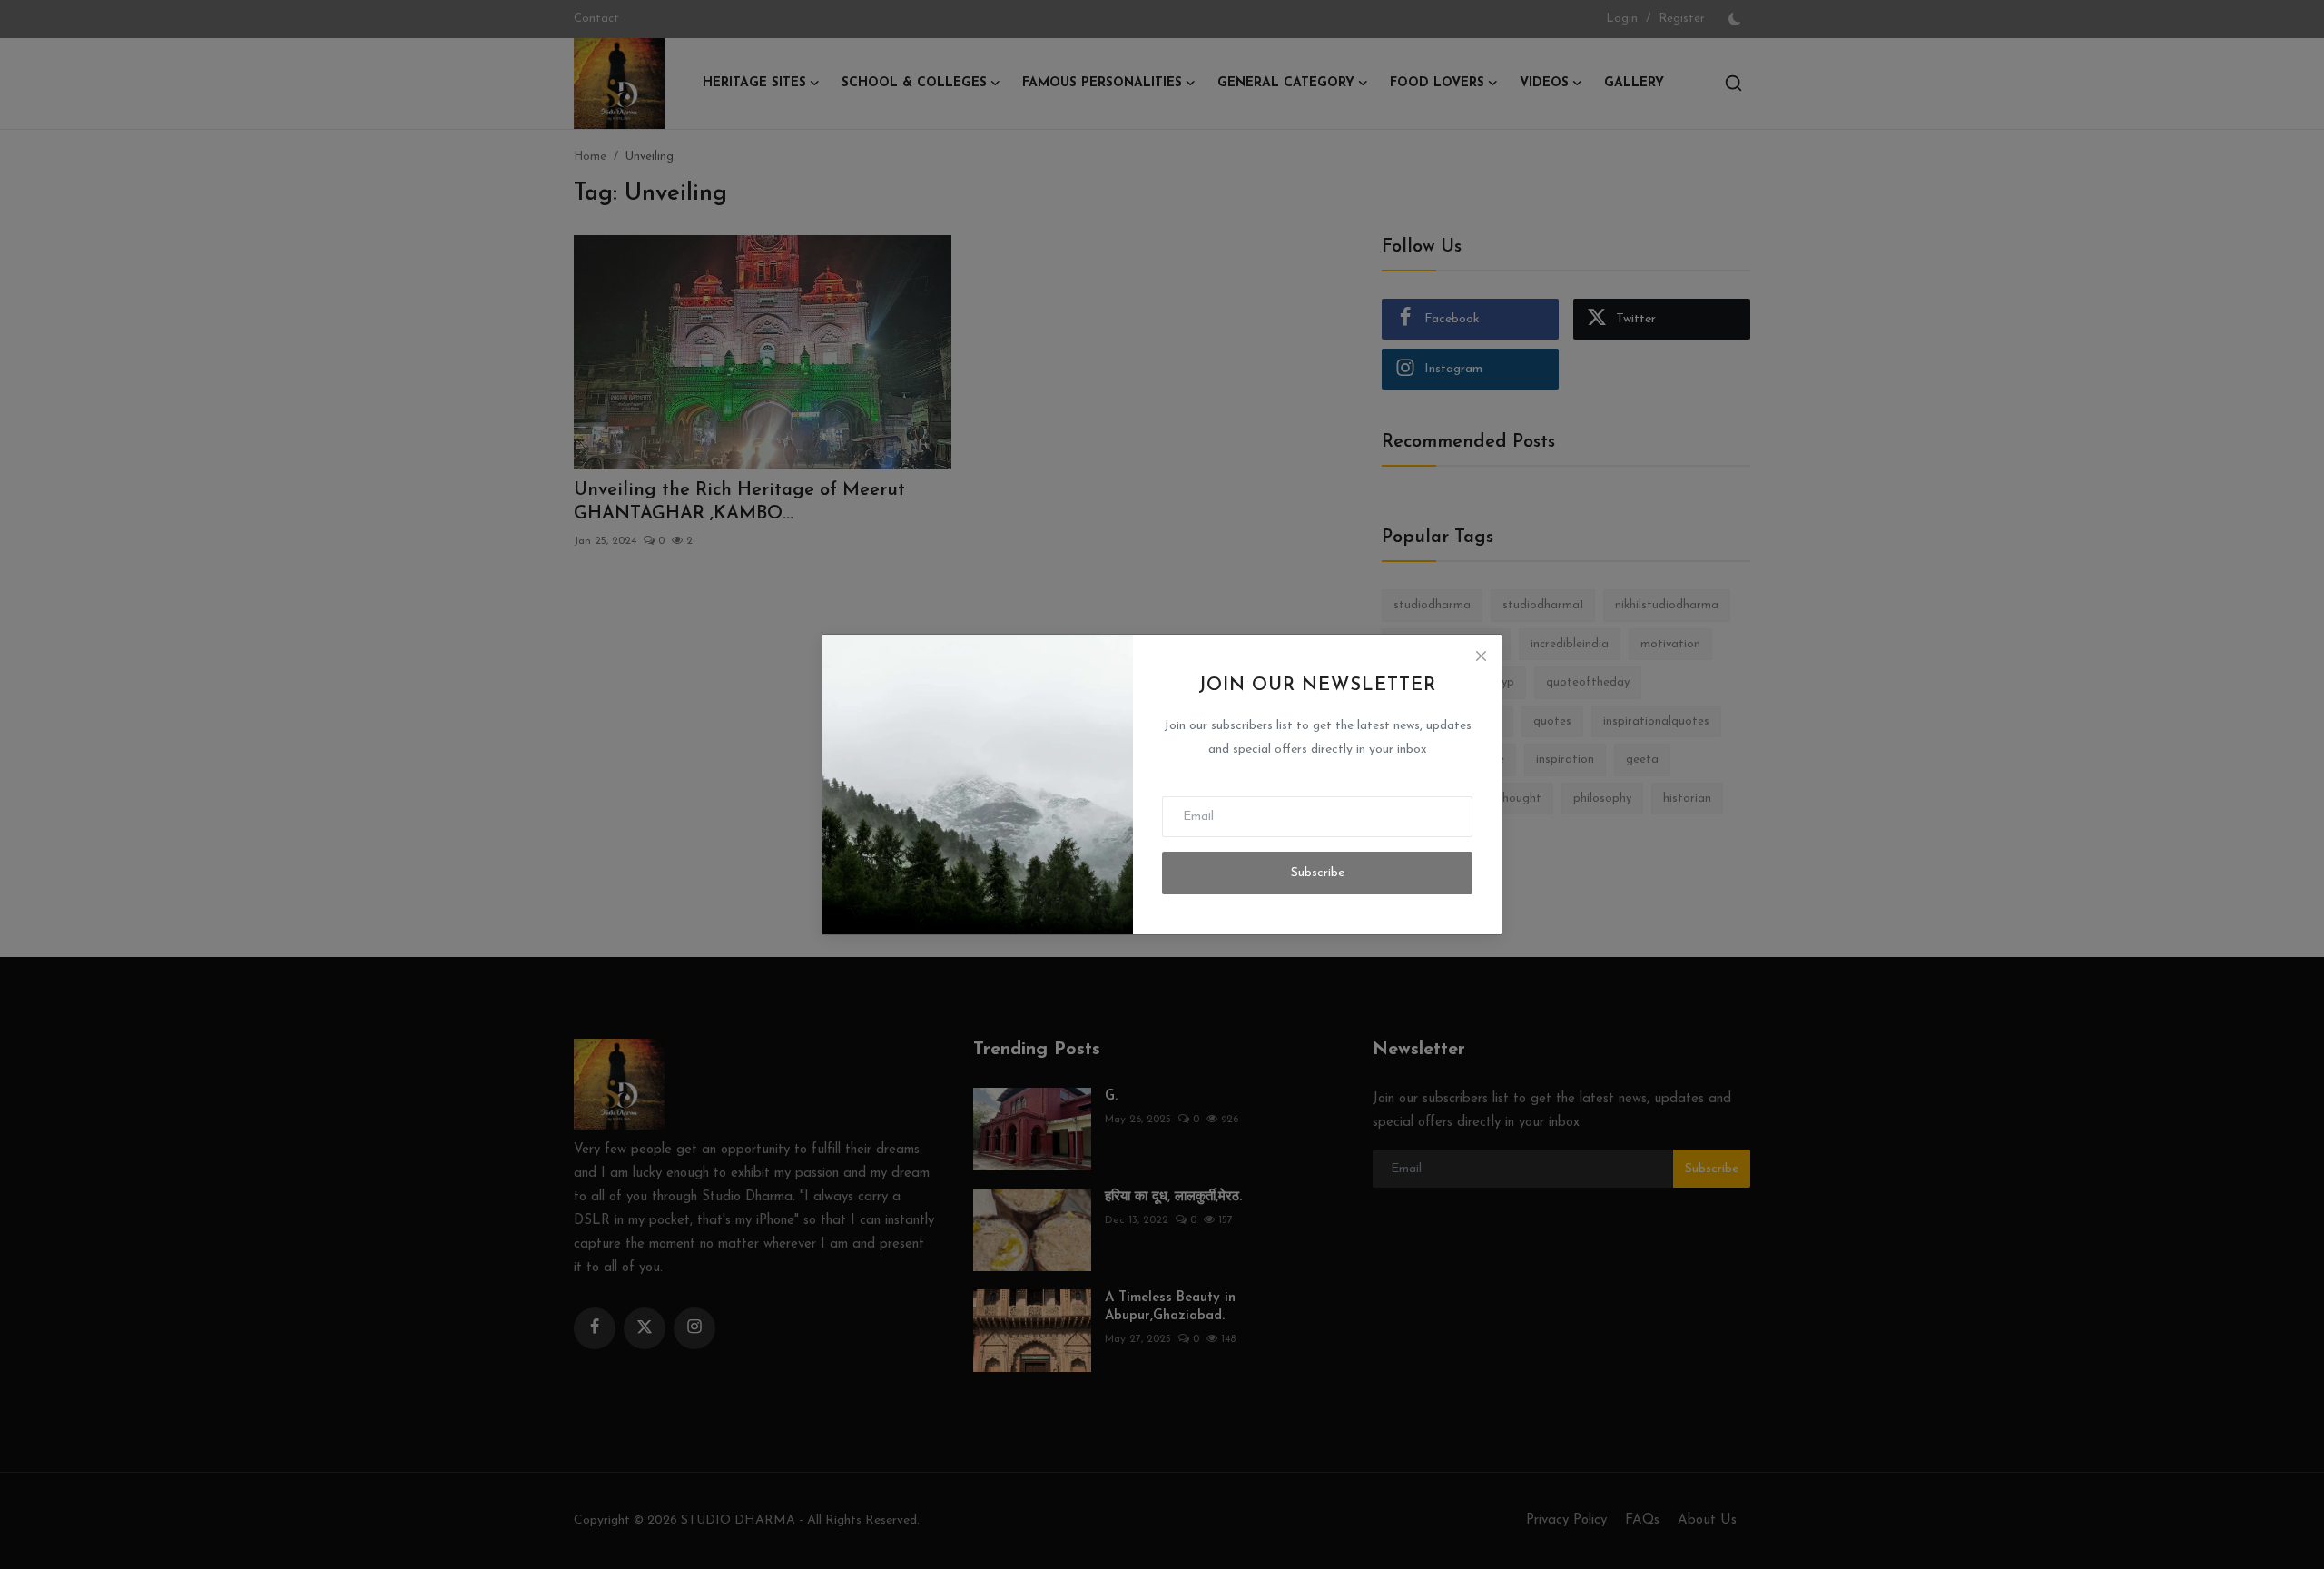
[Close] (1481, 656)
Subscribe (1318, 873)
